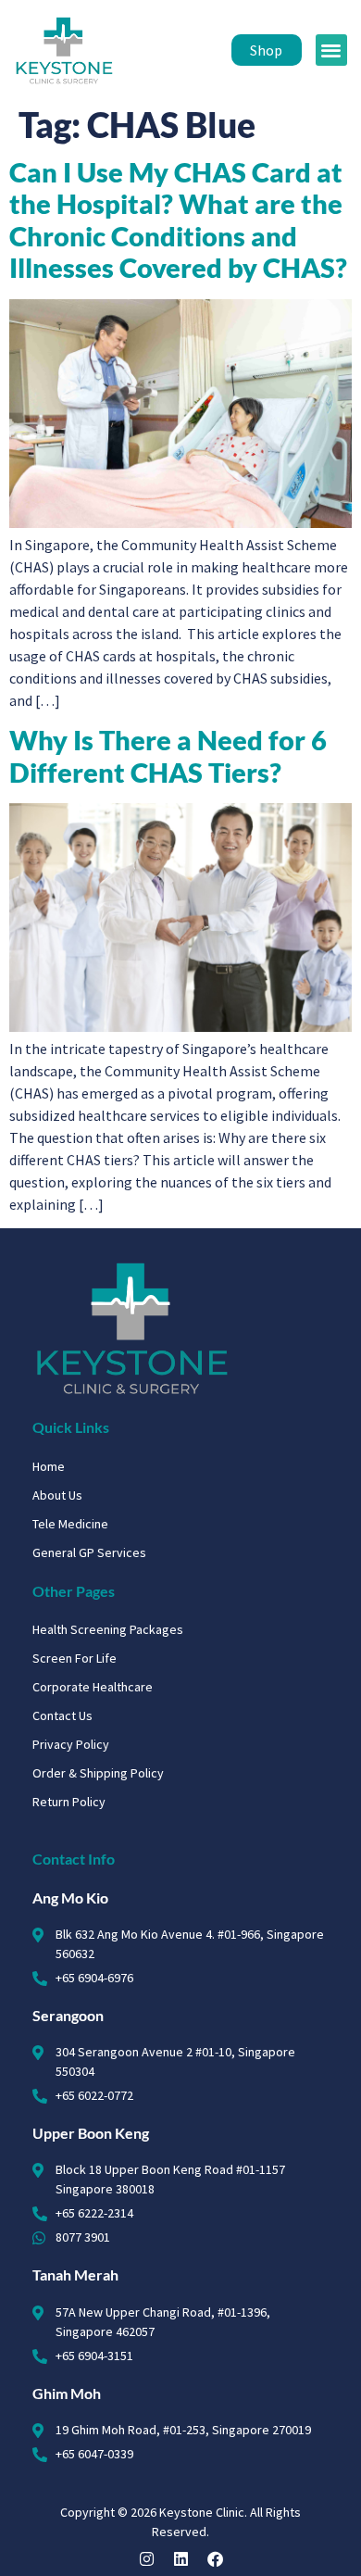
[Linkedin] (181, 2559)
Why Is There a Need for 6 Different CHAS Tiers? (168, 756)
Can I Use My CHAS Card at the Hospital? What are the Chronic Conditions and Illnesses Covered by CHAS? (178, 220)
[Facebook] (215, 2559)
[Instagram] (147, 2559)
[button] (332, 50)
